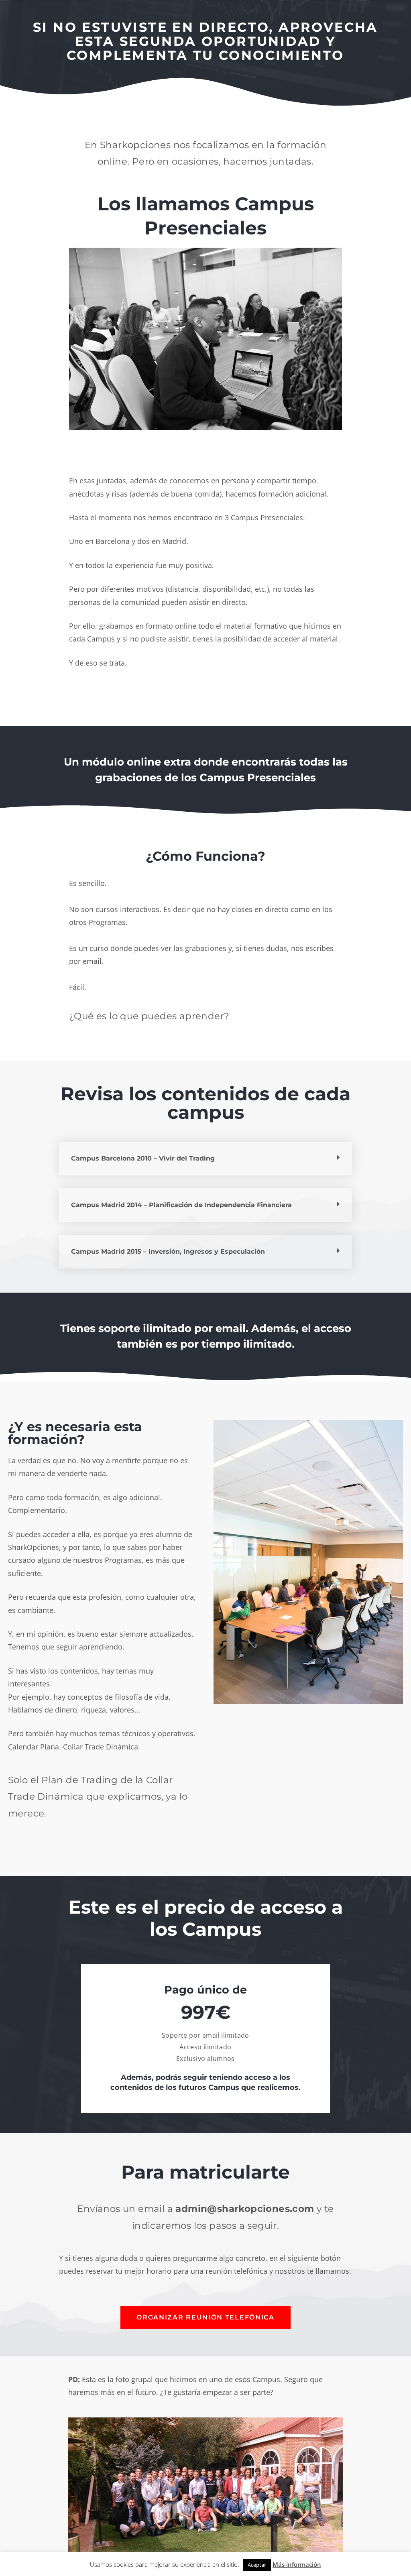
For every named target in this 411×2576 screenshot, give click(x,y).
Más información (297, 2564)
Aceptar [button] (257, 2565)
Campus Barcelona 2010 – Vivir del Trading (143, 1158)
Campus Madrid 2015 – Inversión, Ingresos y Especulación (168, 1251)
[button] (205, 1159)
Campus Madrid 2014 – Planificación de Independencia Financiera (181, 1205)
